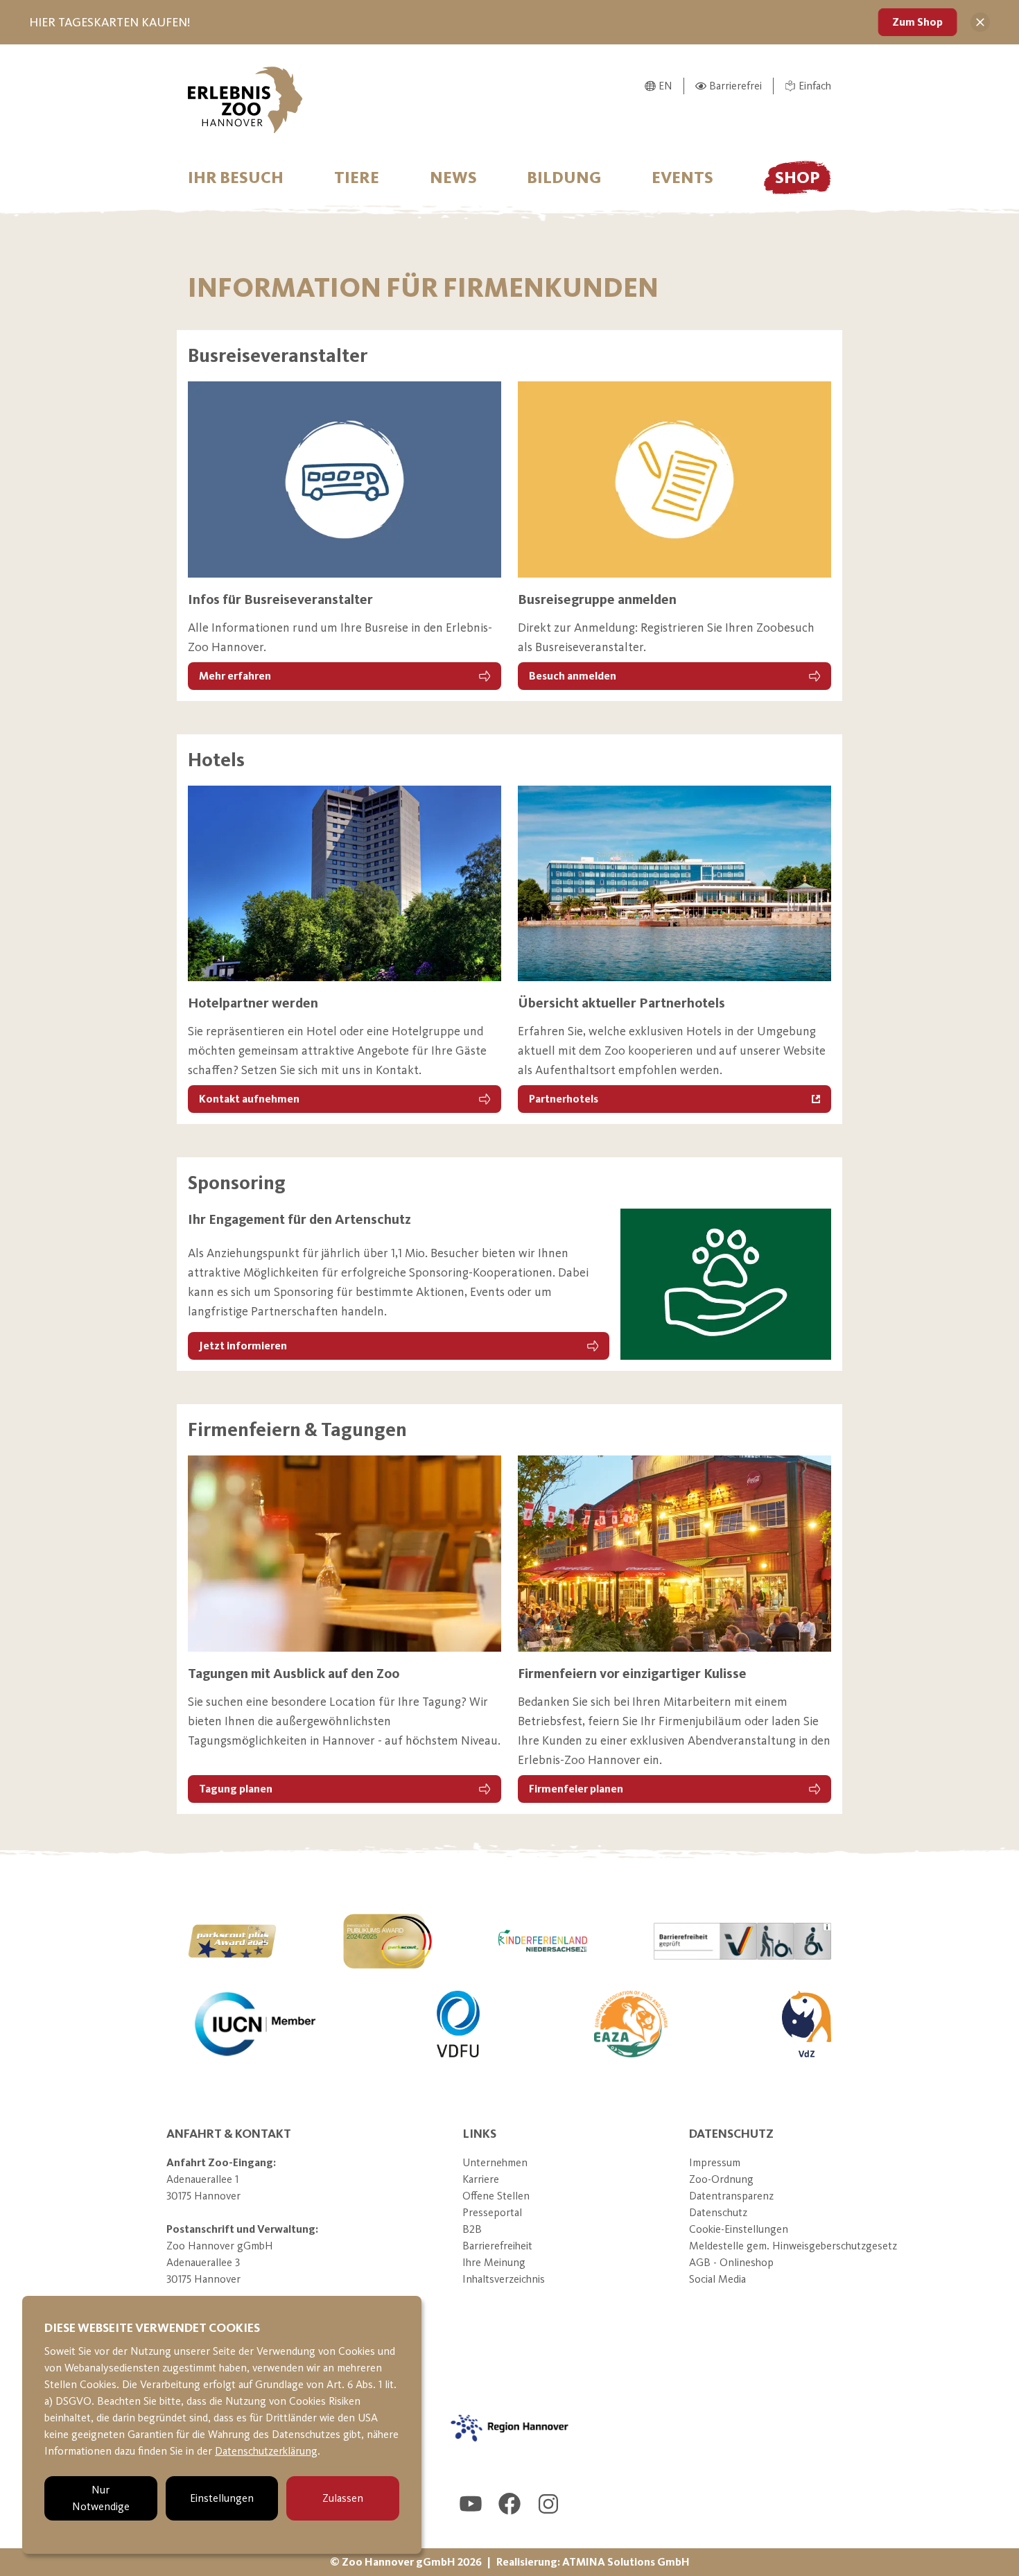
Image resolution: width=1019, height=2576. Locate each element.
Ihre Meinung (494, 2262)
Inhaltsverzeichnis (504, 2279)
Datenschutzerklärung (266, 2451)
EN (665, 86)
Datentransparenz (731, 2196)
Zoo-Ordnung (721, 2179)
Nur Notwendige (101, 2498)
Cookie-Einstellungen (739, 2229)
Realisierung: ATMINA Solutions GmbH (593, 2562)
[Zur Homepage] (245, 100)
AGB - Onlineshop (731, 2262)
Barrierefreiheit (497, 2246)
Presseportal (492, 2212)
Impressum (715, 2162)
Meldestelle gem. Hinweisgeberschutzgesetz (793, 2246)
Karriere (481, 2179)
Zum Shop (917, 22)
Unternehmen (495, 2162)
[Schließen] (980, 22)
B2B (472, 2229)
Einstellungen (222, 2498)
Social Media (717, 2279)
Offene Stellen (496, 2196)
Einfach (815, 86)
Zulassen (343, 2498)
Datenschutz (718, 2212)
